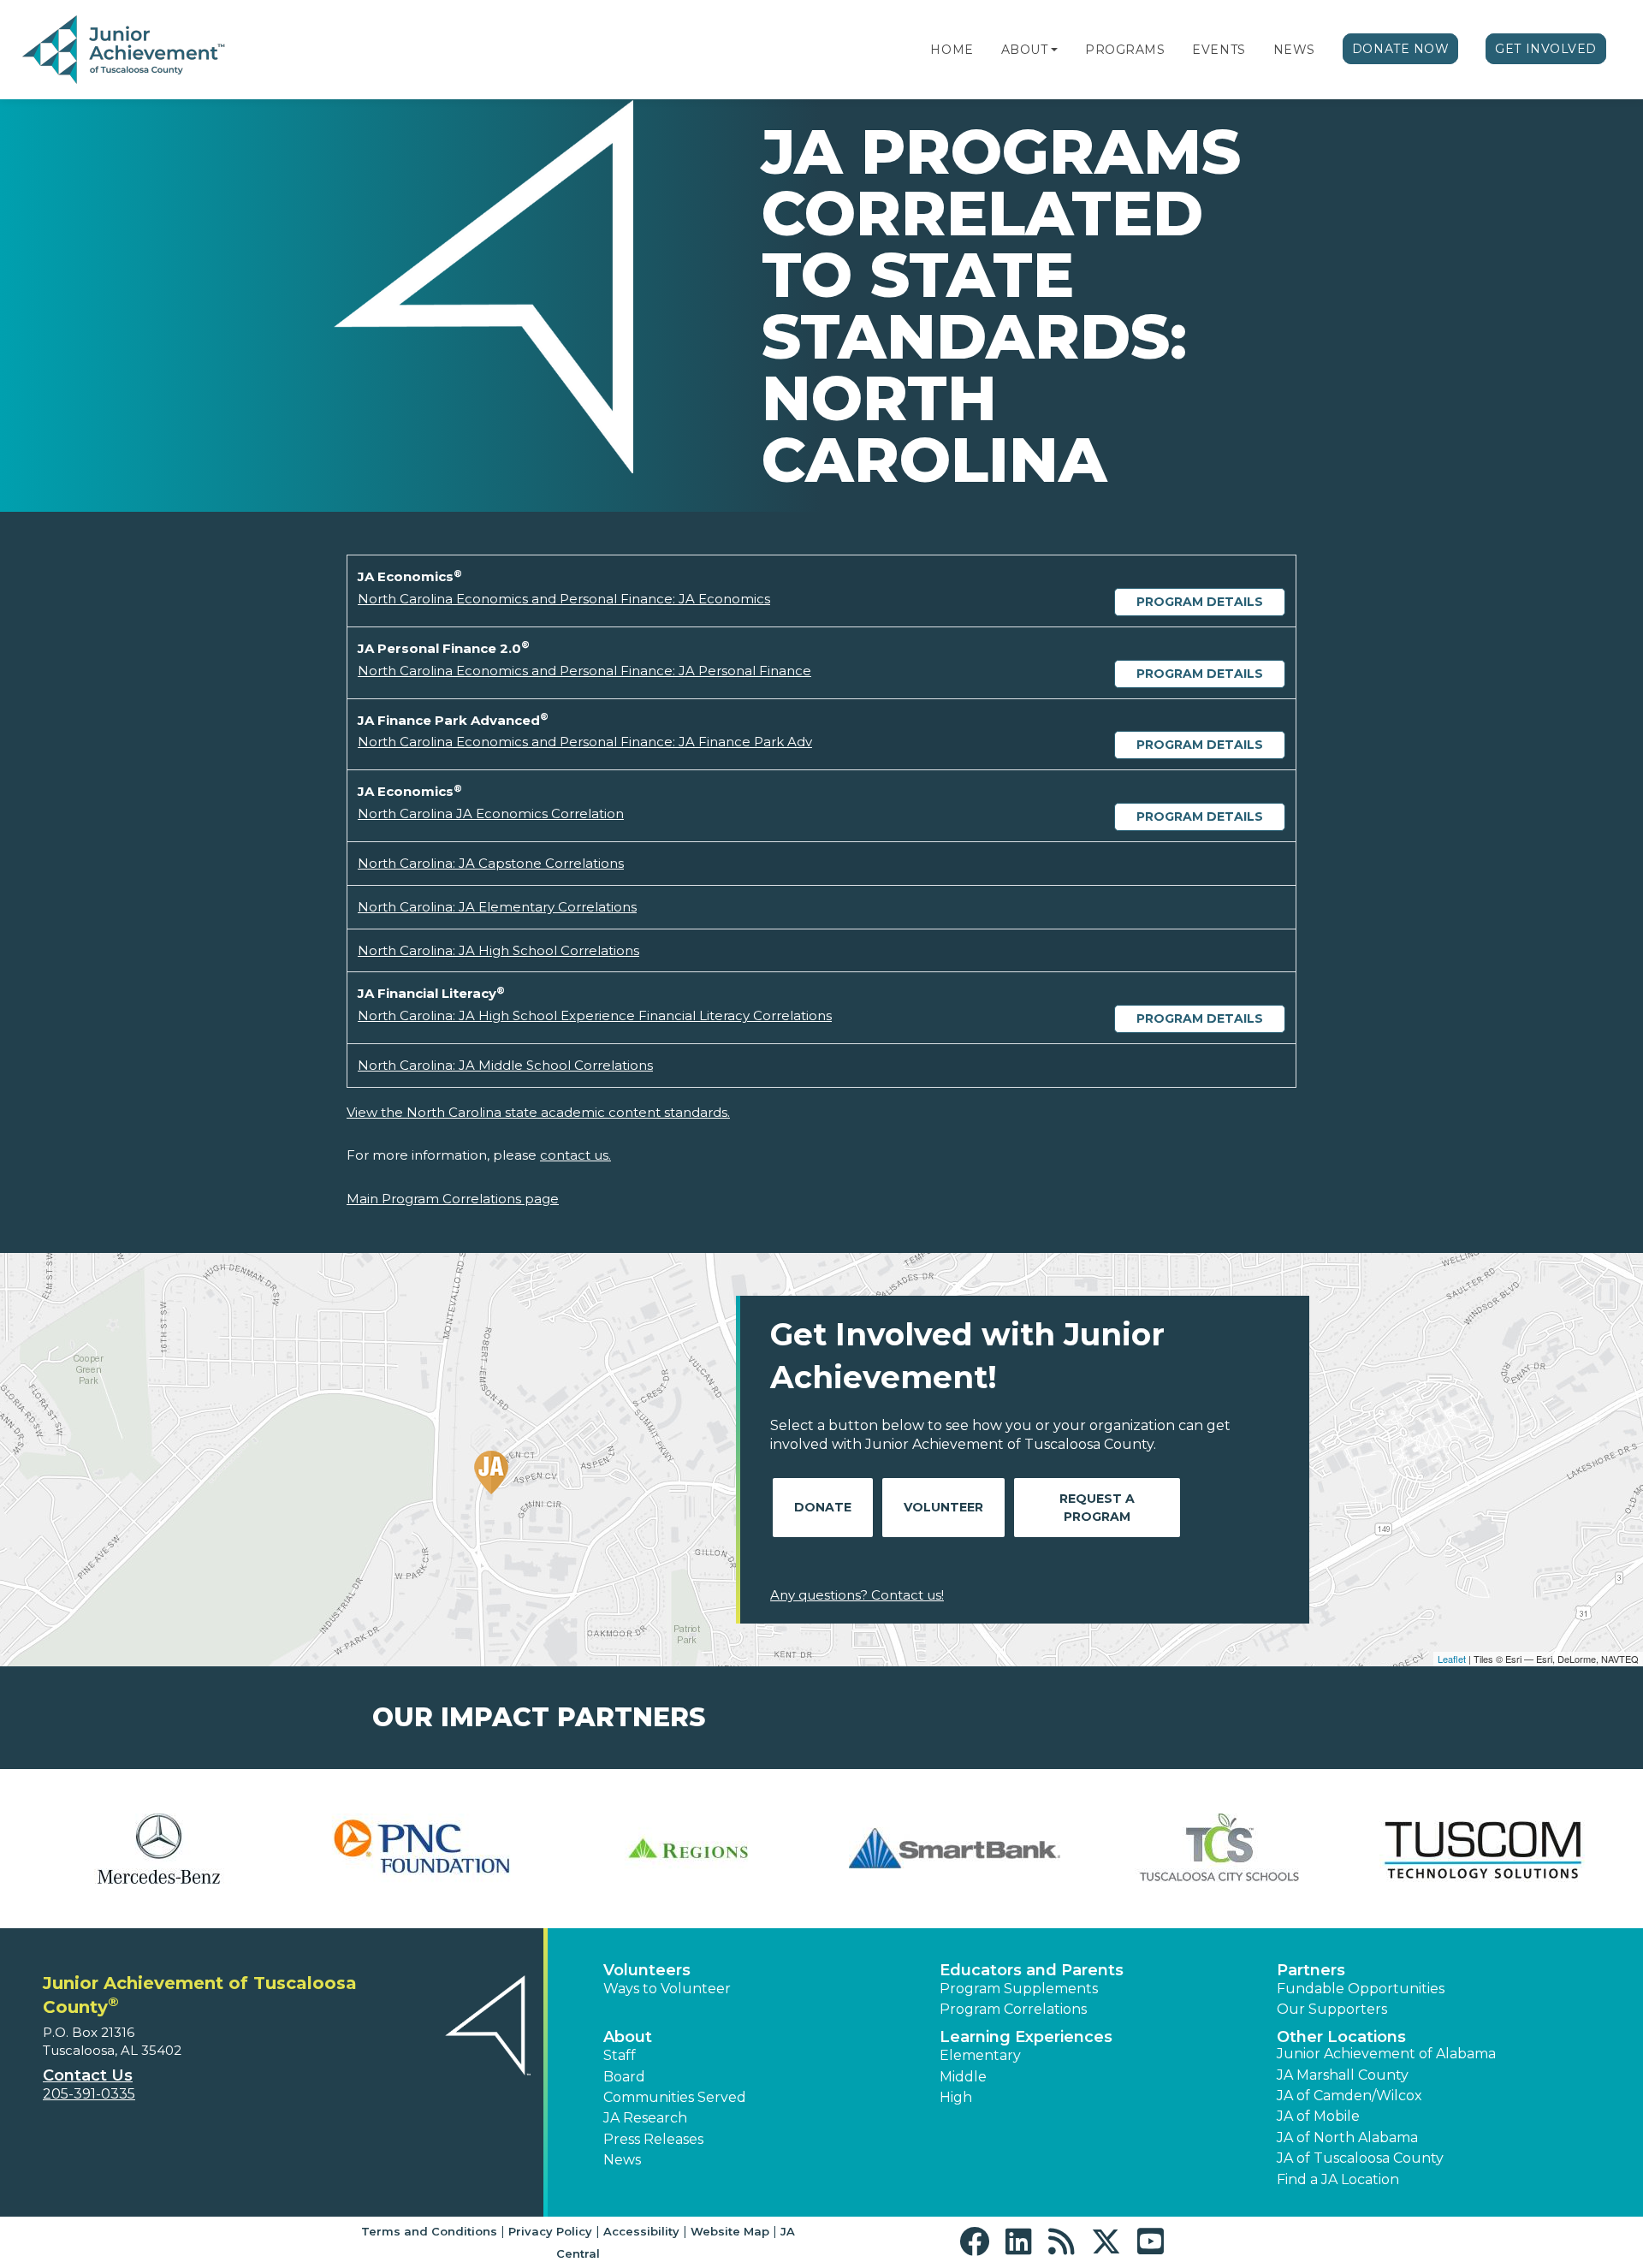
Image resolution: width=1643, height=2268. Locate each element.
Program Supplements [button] (1019, 1989)
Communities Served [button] (675, 2097)
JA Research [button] (645, 2118)
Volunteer (943, 1507)
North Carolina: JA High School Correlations (498, 950)
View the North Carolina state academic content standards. (538, 1112)
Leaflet (1452, 1659)
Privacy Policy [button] (550, 2231)
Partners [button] (1311, 1970)
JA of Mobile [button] (1318, 2116)
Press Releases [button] (653, 2139)
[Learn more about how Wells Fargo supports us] (424, 1849)
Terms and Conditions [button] (429, 2231)
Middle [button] (963, 2077)
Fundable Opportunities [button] (1361, 1989)
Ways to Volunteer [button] (667, 1989)
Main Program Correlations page (453, 1199)
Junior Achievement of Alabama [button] (1386, 2054)
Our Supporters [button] (1332, 2009)
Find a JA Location (1338, 2179)
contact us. (575, 1155)
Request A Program (1097, 1508)
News (1294, 50)
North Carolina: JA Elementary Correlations (497, 907)
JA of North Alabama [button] (1347, 2137)
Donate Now (1401, 49)
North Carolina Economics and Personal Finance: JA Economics (564, 599)
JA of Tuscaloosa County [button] (1360, 2158)
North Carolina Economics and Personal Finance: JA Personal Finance (584, 671)
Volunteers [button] (647, 1970)
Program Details (1200, 602)
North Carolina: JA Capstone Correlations (491, 863)
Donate (823, 1507)
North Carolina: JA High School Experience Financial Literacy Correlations (595, 1015)
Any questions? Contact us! (857, 1595)
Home (952, 50)
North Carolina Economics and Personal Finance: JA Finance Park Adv (585, 742)
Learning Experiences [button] (1026, 2037)
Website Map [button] (730, 2231)
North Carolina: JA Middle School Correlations (505, 1065)
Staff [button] (620, 2055)
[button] (1054, 50)
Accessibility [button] (641, 2231)
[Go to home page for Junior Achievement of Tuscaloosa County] (125, 50)
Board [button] (624, 2077)
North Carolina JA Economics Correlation (491, 813)
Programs (1125, 50)
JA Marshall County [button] (1343, 2075)
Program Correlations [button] (1013, 2009)
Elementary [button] (980, 2055)
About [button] (628, 2037)
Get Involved (1546, 49)
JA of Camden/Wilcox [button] (1349, 2096)
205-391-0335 (89, 2094)
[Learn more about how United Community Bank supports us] (158, 1849)
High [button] (956, 2097)
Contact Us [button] (88, 2075)
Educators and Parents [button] (1032, 1970)
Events (1219, 50)
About (1025, 50)
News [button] (622, 2160)
